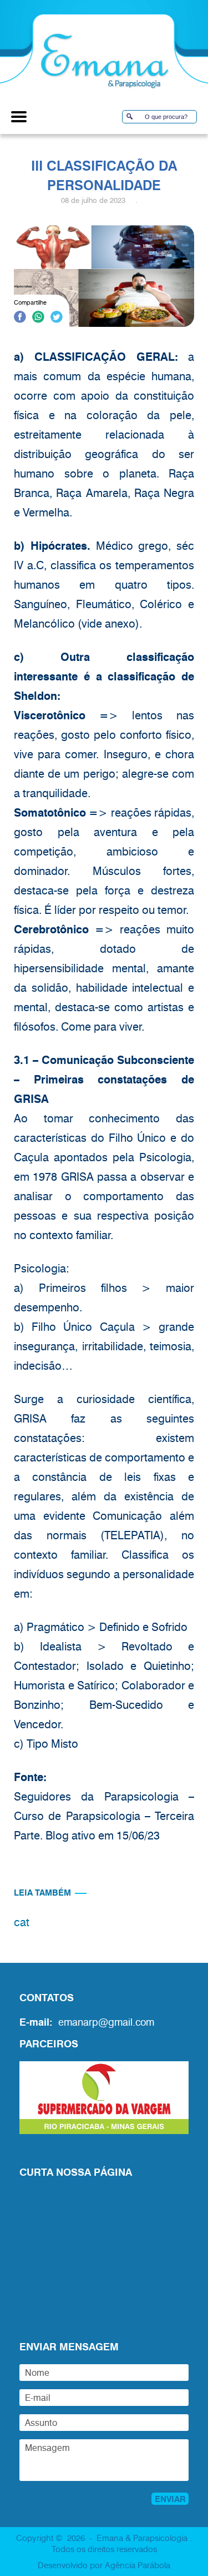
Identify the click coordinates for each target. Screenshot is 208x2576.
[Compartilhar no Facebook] (20, 319)
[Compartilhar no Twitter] (57, 319)
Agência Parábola (138, 2565)
